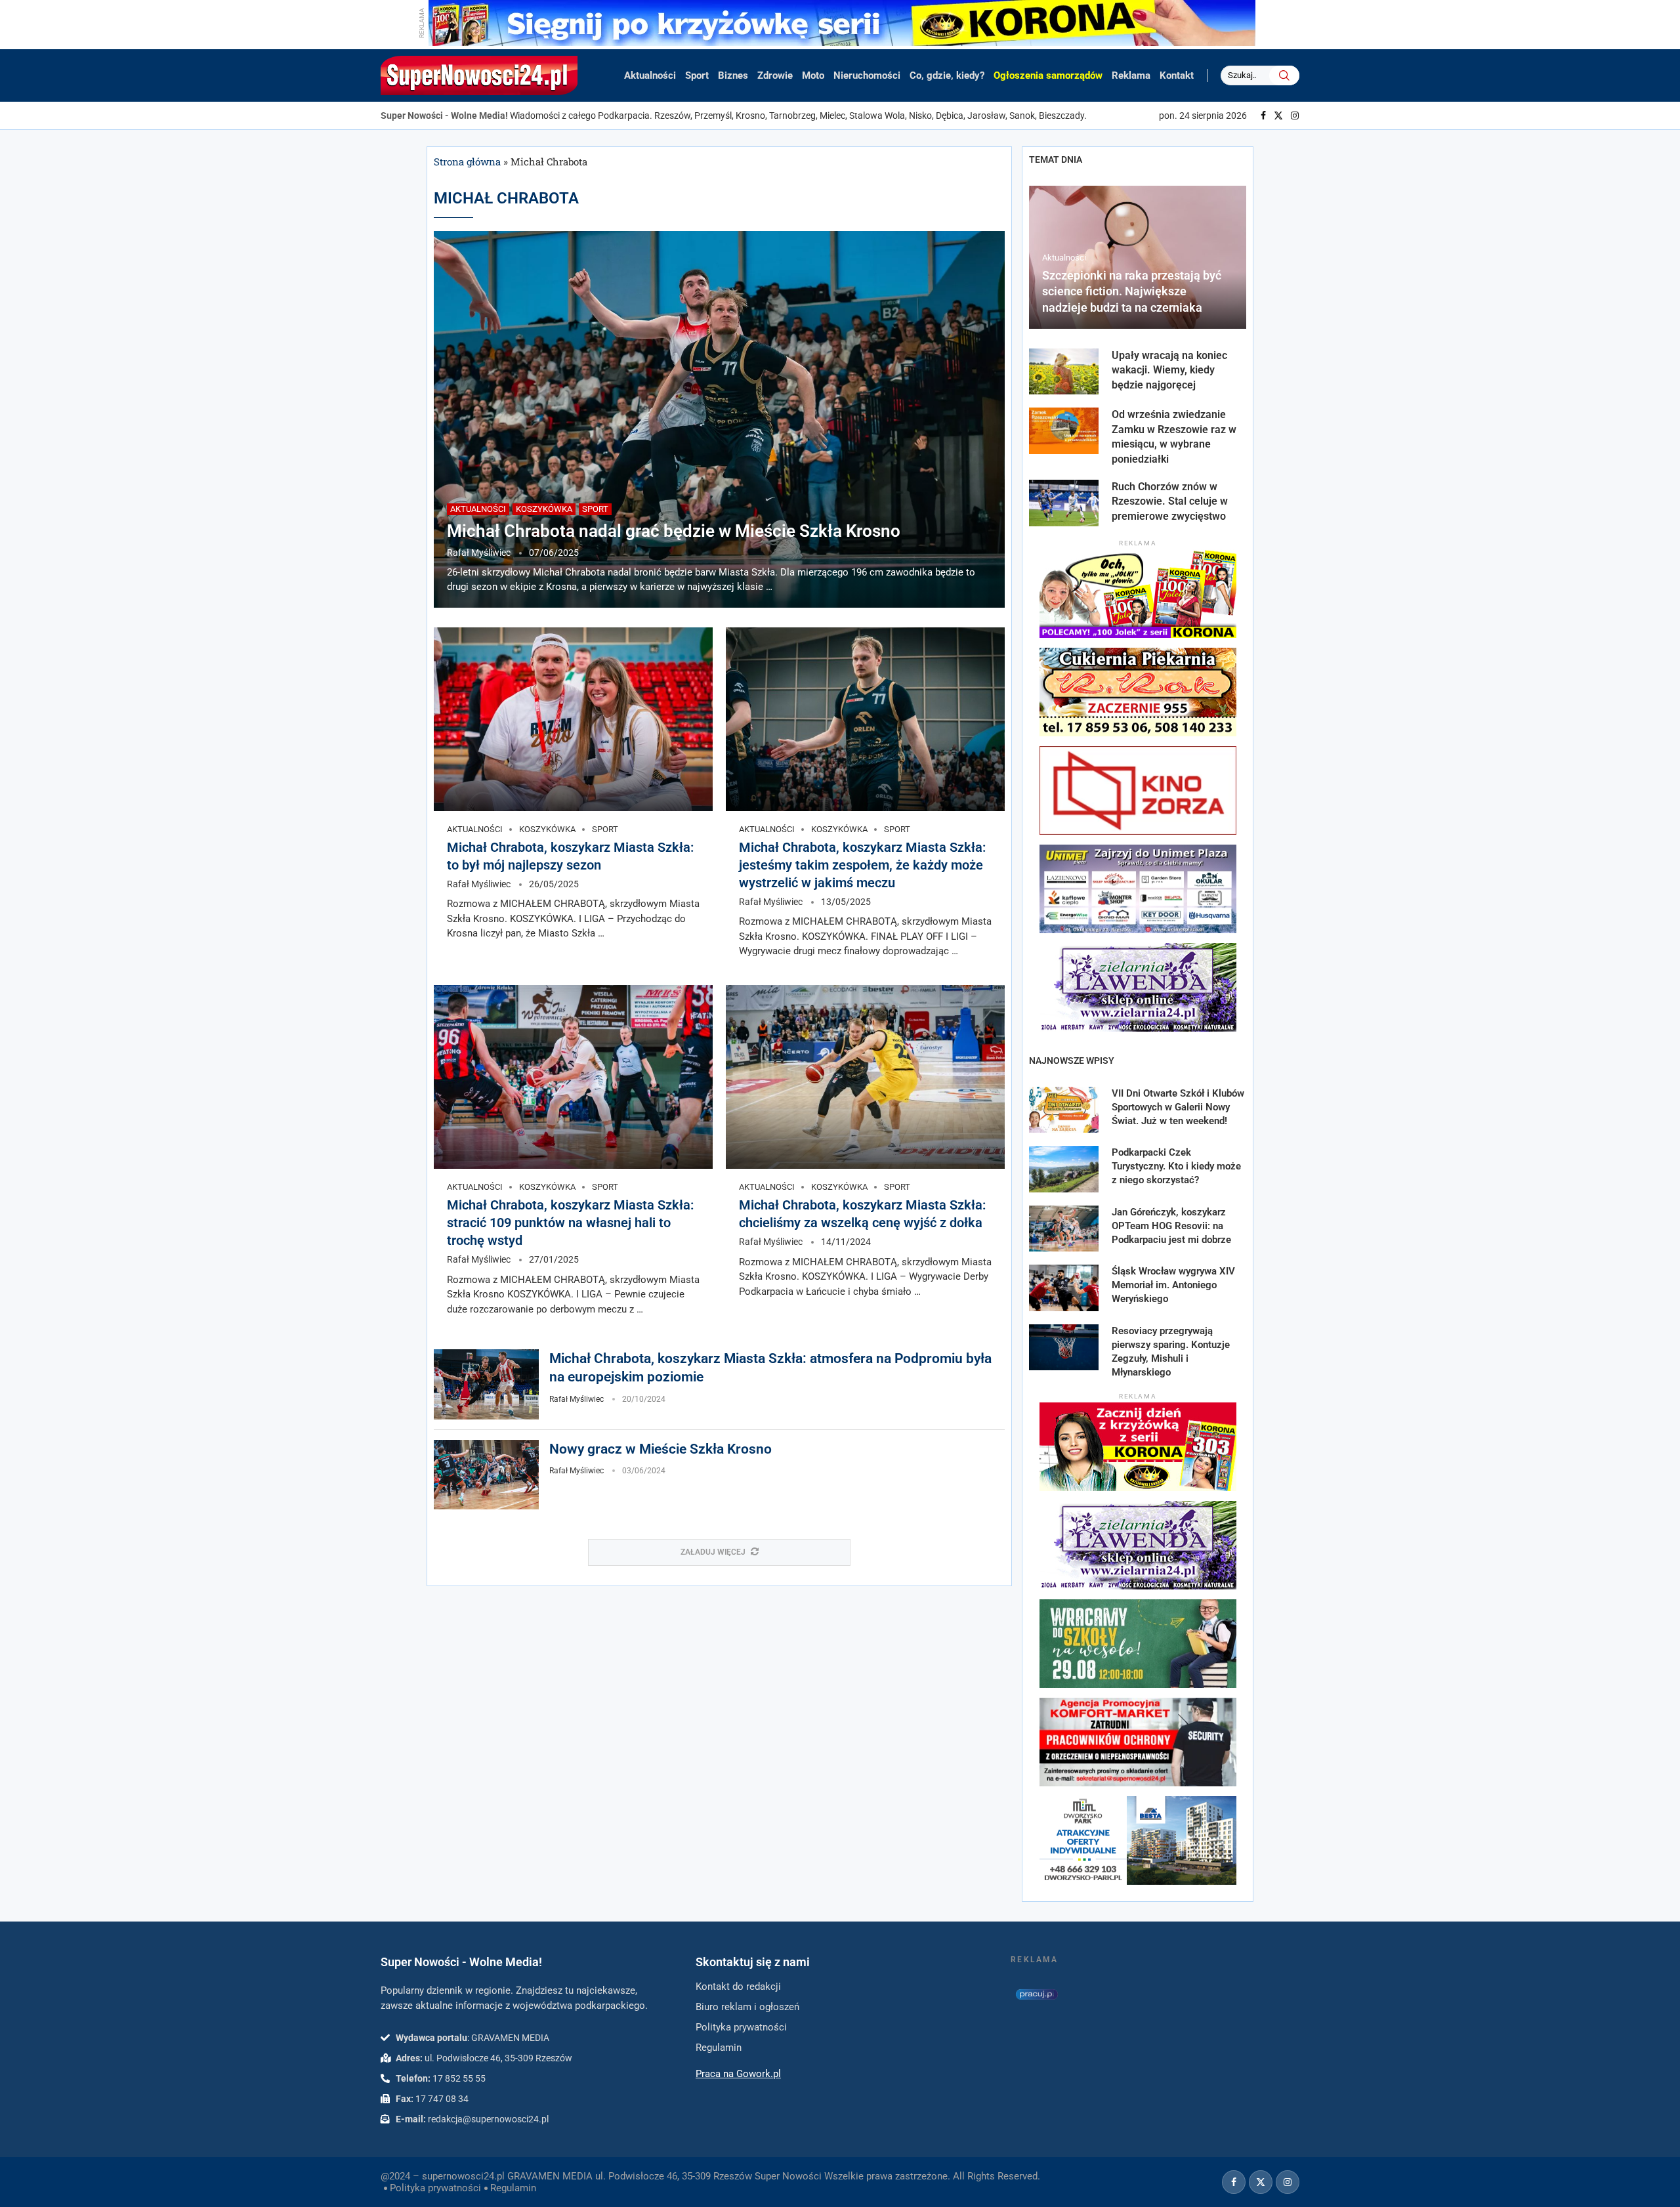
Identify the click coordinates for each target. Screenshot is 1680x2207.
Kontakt (1177, 75)
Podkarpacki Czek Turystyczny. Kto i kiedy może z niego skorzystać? (1176, 1166)
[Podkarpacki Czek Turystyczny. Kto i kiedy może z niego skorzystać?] (1064, 1169)
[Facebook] (1263, 116)
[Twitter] (1278, 116)
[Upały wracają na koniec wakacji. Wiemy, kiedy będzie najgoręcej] (1064, 372)
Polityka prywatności (435, 2188)
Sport (697, 75)
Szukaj (1284, 75)
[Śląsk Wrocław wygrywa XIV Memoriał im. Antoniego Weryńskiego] (1064, 1288)
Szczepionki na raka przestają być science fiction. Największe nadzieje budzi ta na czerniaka (1132, 291)
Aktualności (650, 75)
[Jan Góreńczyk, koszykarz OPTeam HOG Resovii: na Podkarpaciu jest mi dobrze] (1064, 1229)
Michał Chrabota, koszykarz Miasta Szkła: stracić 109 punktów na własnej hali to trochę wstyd (570, 1223)
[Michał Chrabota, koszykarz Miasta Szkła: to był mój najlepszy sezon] (573, 719)
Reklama (1131, 75)
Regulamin (513, 2188)
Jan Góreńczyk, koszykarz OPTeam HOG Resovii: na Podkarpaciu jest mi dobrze (1171, 1226)
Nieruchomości (867, 75)
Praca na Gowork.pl (738, 2074)
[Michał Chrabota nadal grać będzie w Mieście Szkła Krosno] (719, 419)
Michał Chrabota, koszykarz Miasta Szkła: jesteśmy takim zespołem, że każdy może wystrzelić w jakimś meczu (862, 865)
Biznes (733, 75)
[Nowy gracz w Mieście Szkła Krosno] (486, 1475)
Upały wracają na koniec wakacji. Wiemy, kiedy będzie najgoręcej (1169, 370)
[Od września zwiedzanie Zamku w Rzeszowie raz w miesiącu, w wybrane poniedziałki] (1064, 431)
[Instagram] (1295, 116)
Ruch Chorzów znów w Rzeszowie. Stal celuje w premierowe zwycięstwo (1170, 501)
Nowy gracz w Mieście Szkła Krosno (661, 1449)
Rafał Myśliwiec (479, 553)
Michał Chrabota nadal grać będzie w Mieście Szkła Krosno (674, 531)
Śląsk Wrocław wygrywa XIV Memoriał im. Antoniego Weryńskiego (1173, 1285)
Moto (813, 75)
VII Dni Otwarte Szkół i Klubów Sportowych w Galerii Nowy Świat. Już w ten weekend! (1178, 1107)
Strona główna (467, 161)
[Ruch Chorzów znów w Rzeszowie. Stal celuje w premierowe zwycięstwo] (1064, 503)
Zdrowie (775, 75)
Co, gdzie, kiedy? (947, 75)
